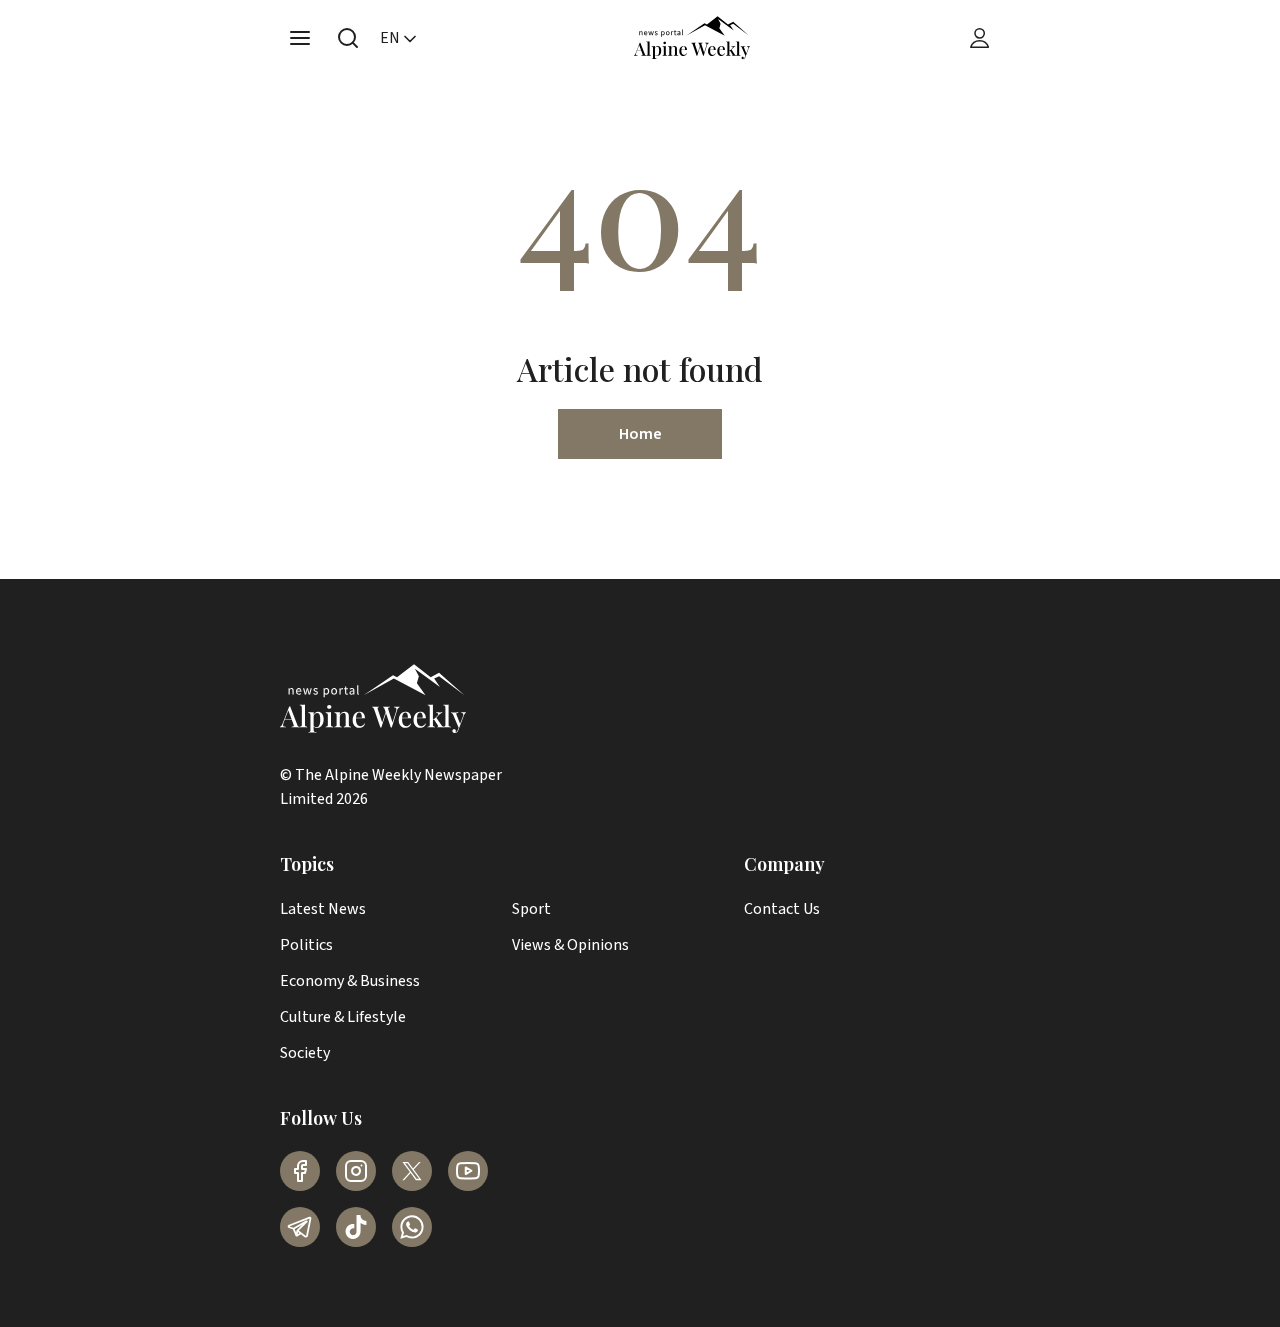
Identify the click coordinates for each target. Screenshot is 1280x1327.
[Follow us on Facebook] (300, 1171)
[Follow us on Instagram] (356, 1171)
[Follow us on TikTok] (356, 1227)
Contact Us (782, 909)
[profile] (980, 38)
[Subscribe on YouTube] (468, 1171)
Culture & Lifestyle (343, 1017)
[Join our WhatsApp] (412, 1227)
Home (640, 434)
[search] (348, 38)
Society (305, 1053)
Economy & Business (350, 981)
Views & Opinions (570, 945)
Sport (531, 909)
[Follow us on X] (412, 1171)
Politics (306, 945)
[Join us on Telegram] (300, 1227)
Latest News (323, 909)
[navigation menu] (300, 38)
